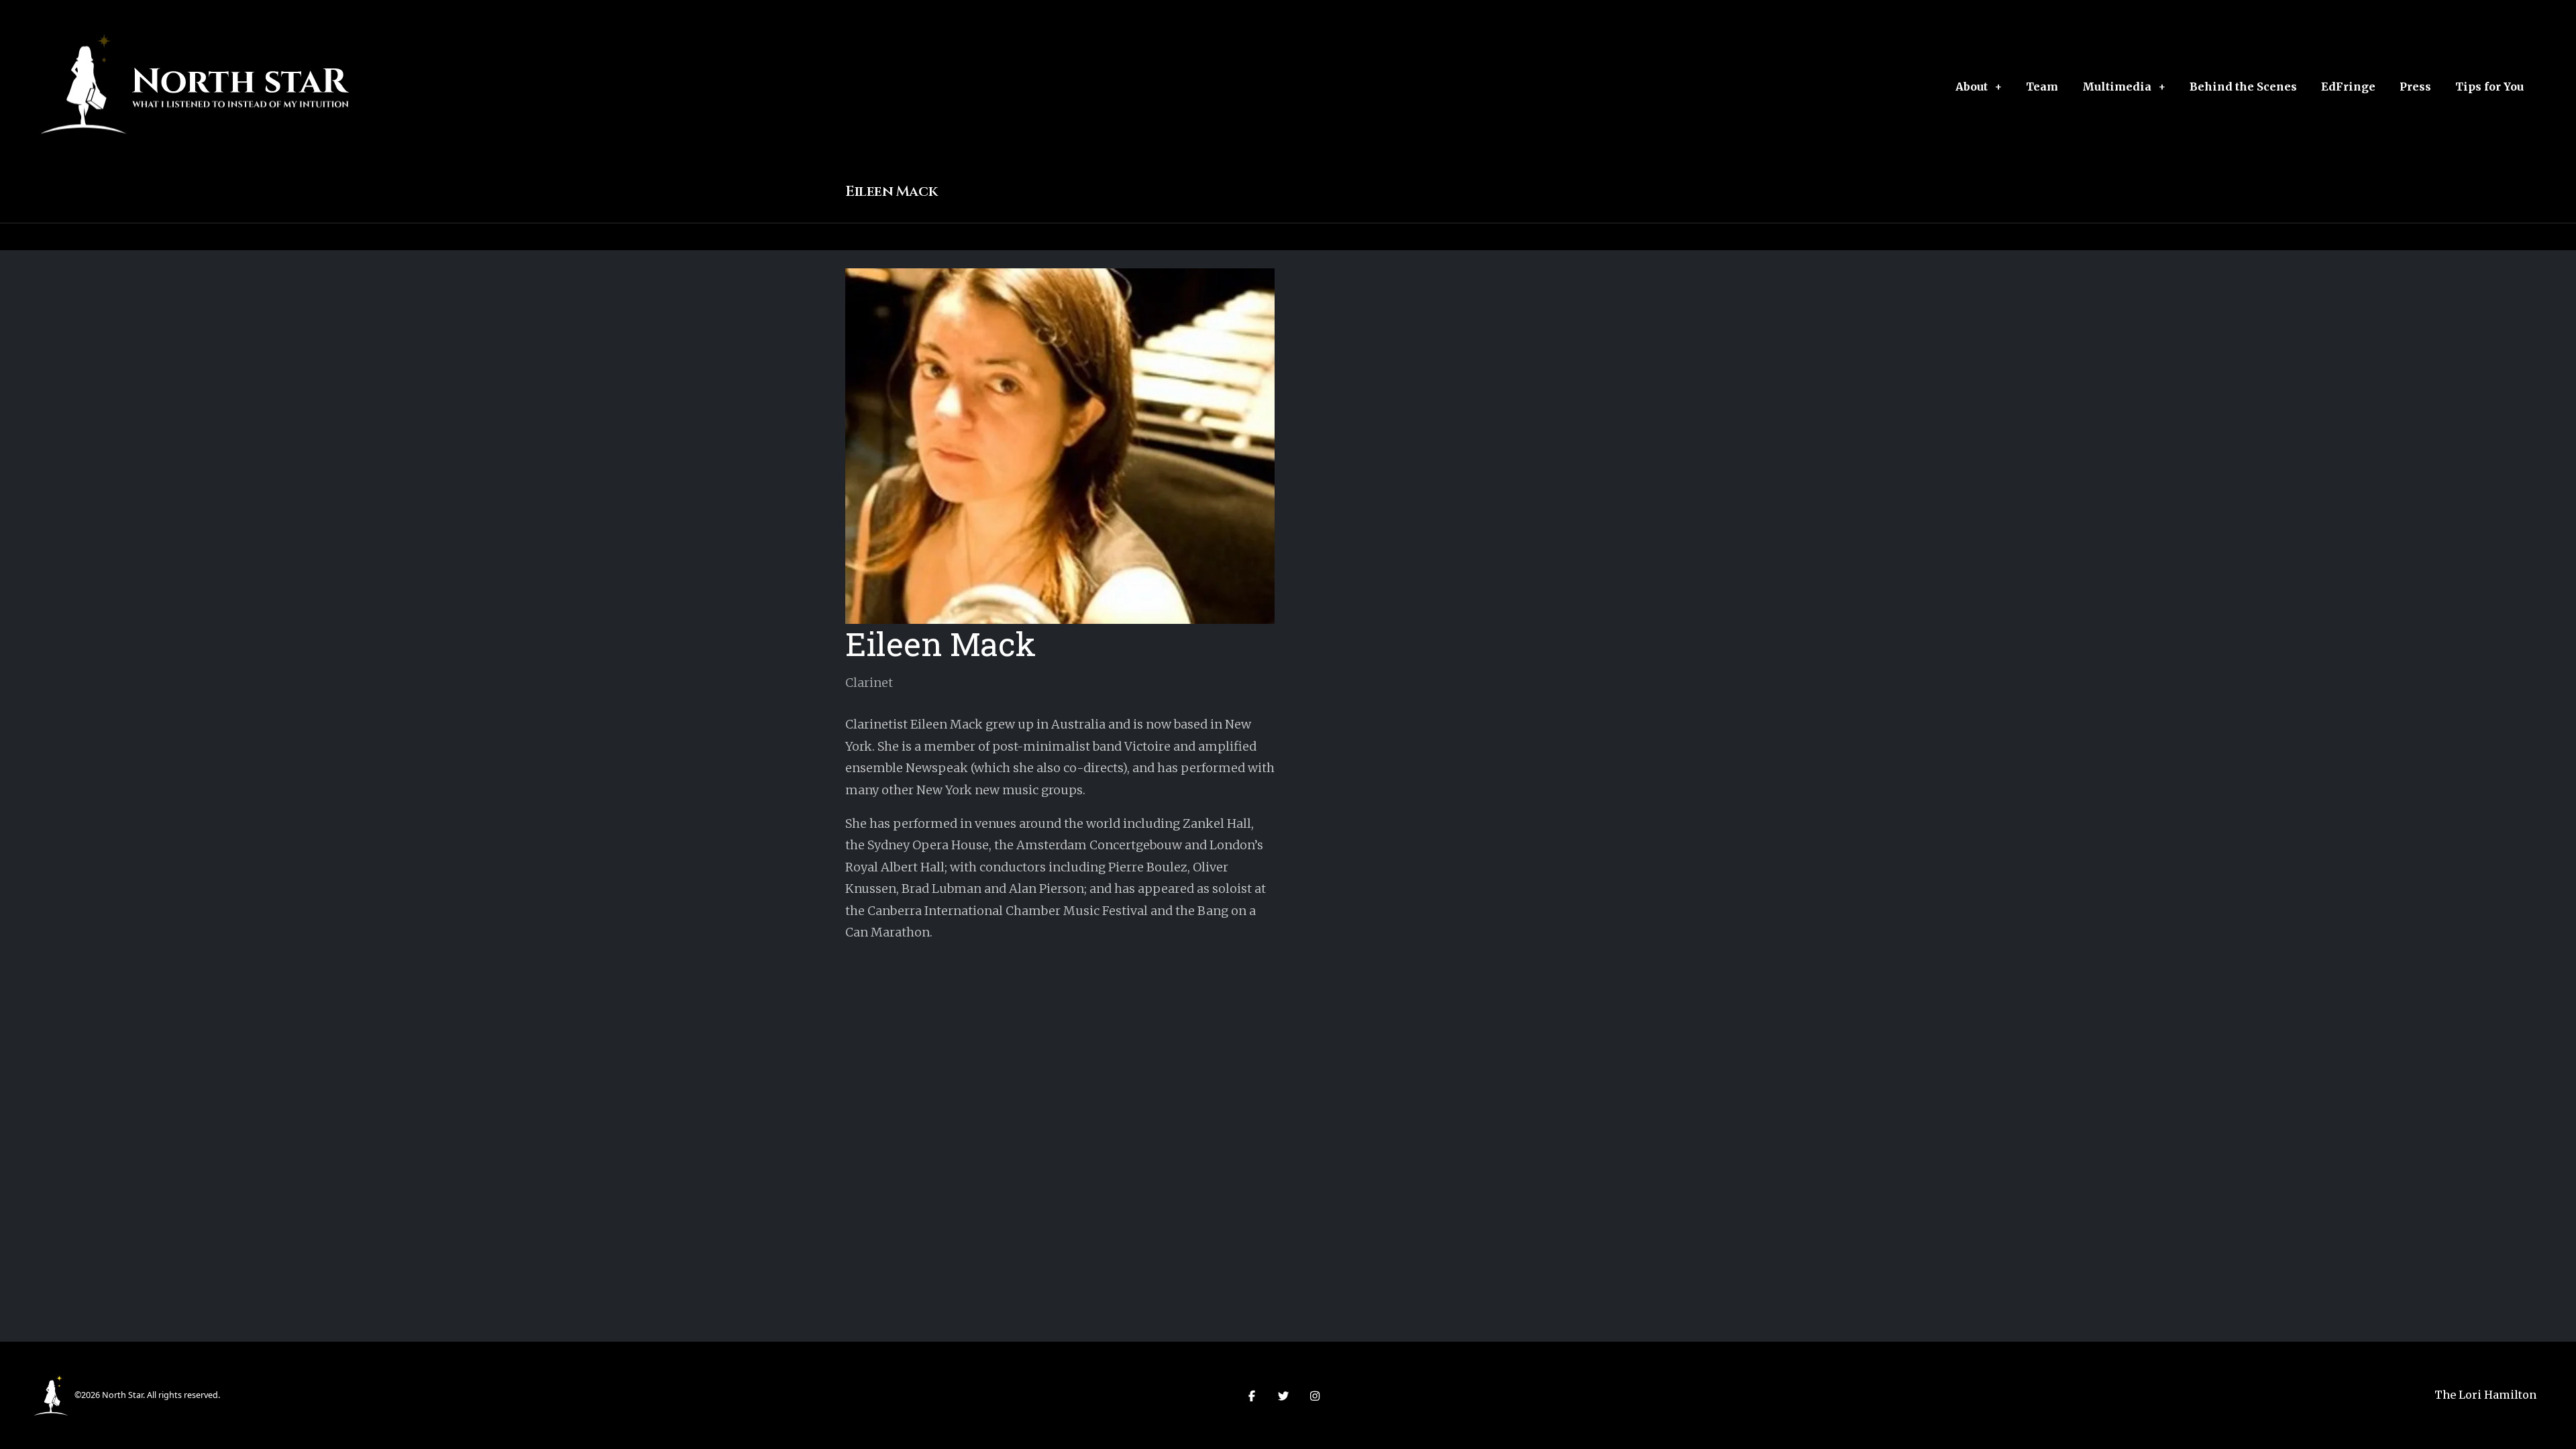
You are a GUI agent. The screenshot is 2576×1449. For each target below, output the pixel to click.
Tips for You (2489, 87)
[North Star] (51, 1394)
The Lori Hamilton (2485, 1395)
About (1972, 87)
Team (2042, 87)
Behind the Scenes (2243, 87)
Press (2415, 87)
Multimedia (2117, 87)
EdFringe (2348, 87)
